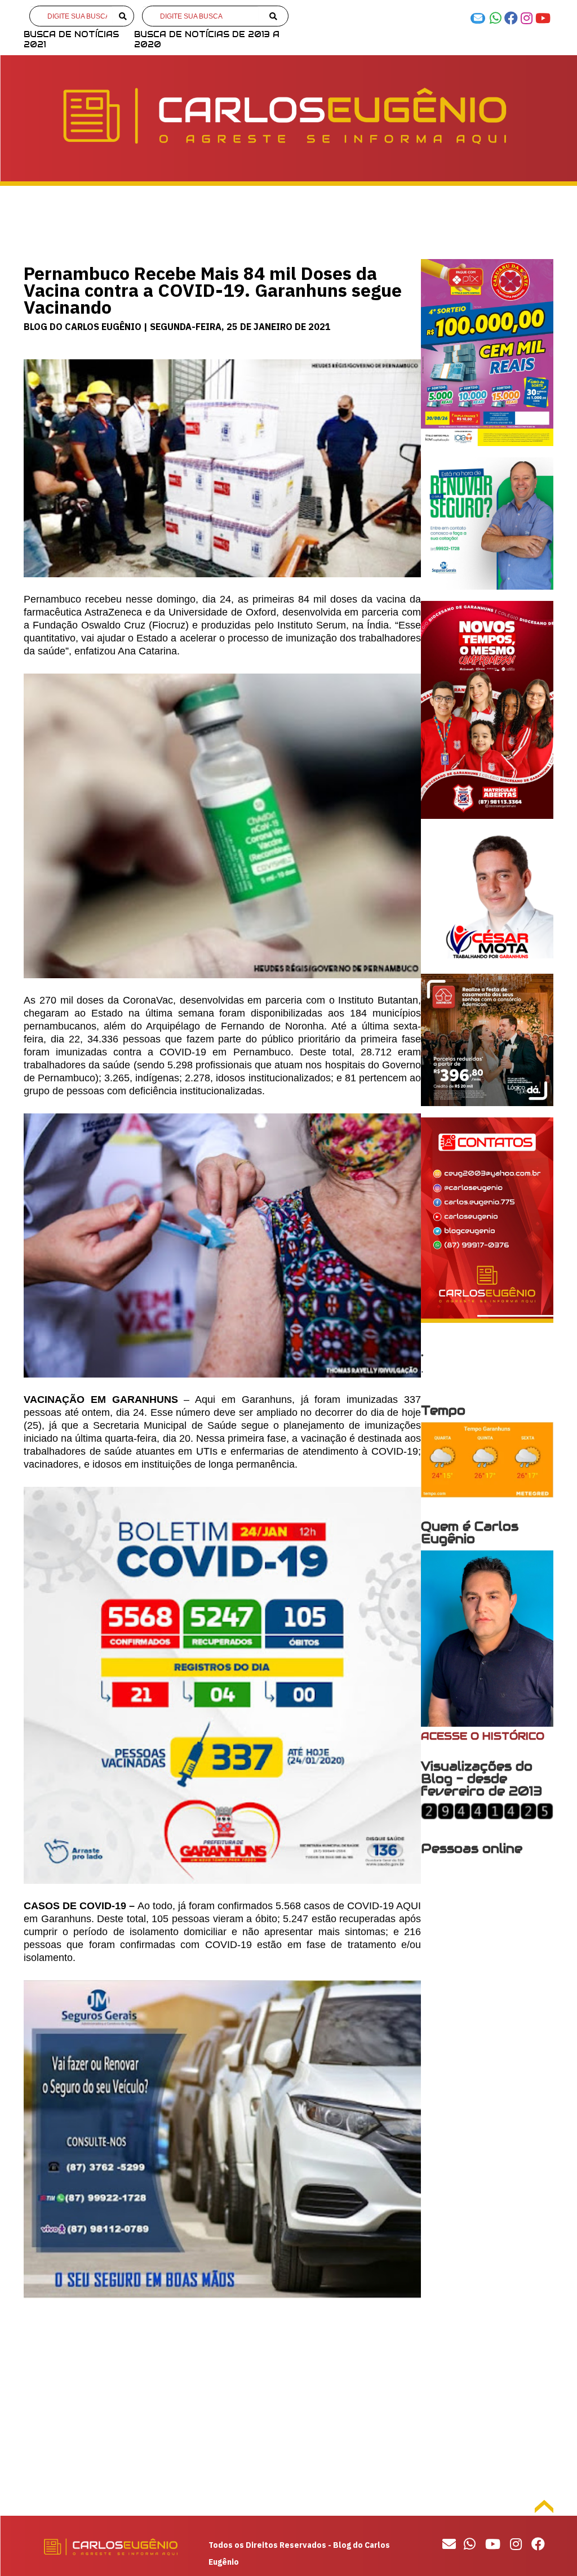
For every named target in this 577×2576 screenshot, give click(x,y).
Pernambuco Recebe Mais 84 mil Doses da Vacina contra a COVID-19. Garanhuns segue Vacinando (213, 290)
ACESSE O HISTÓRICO (483, 1736)
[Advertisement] (222, 2404)
